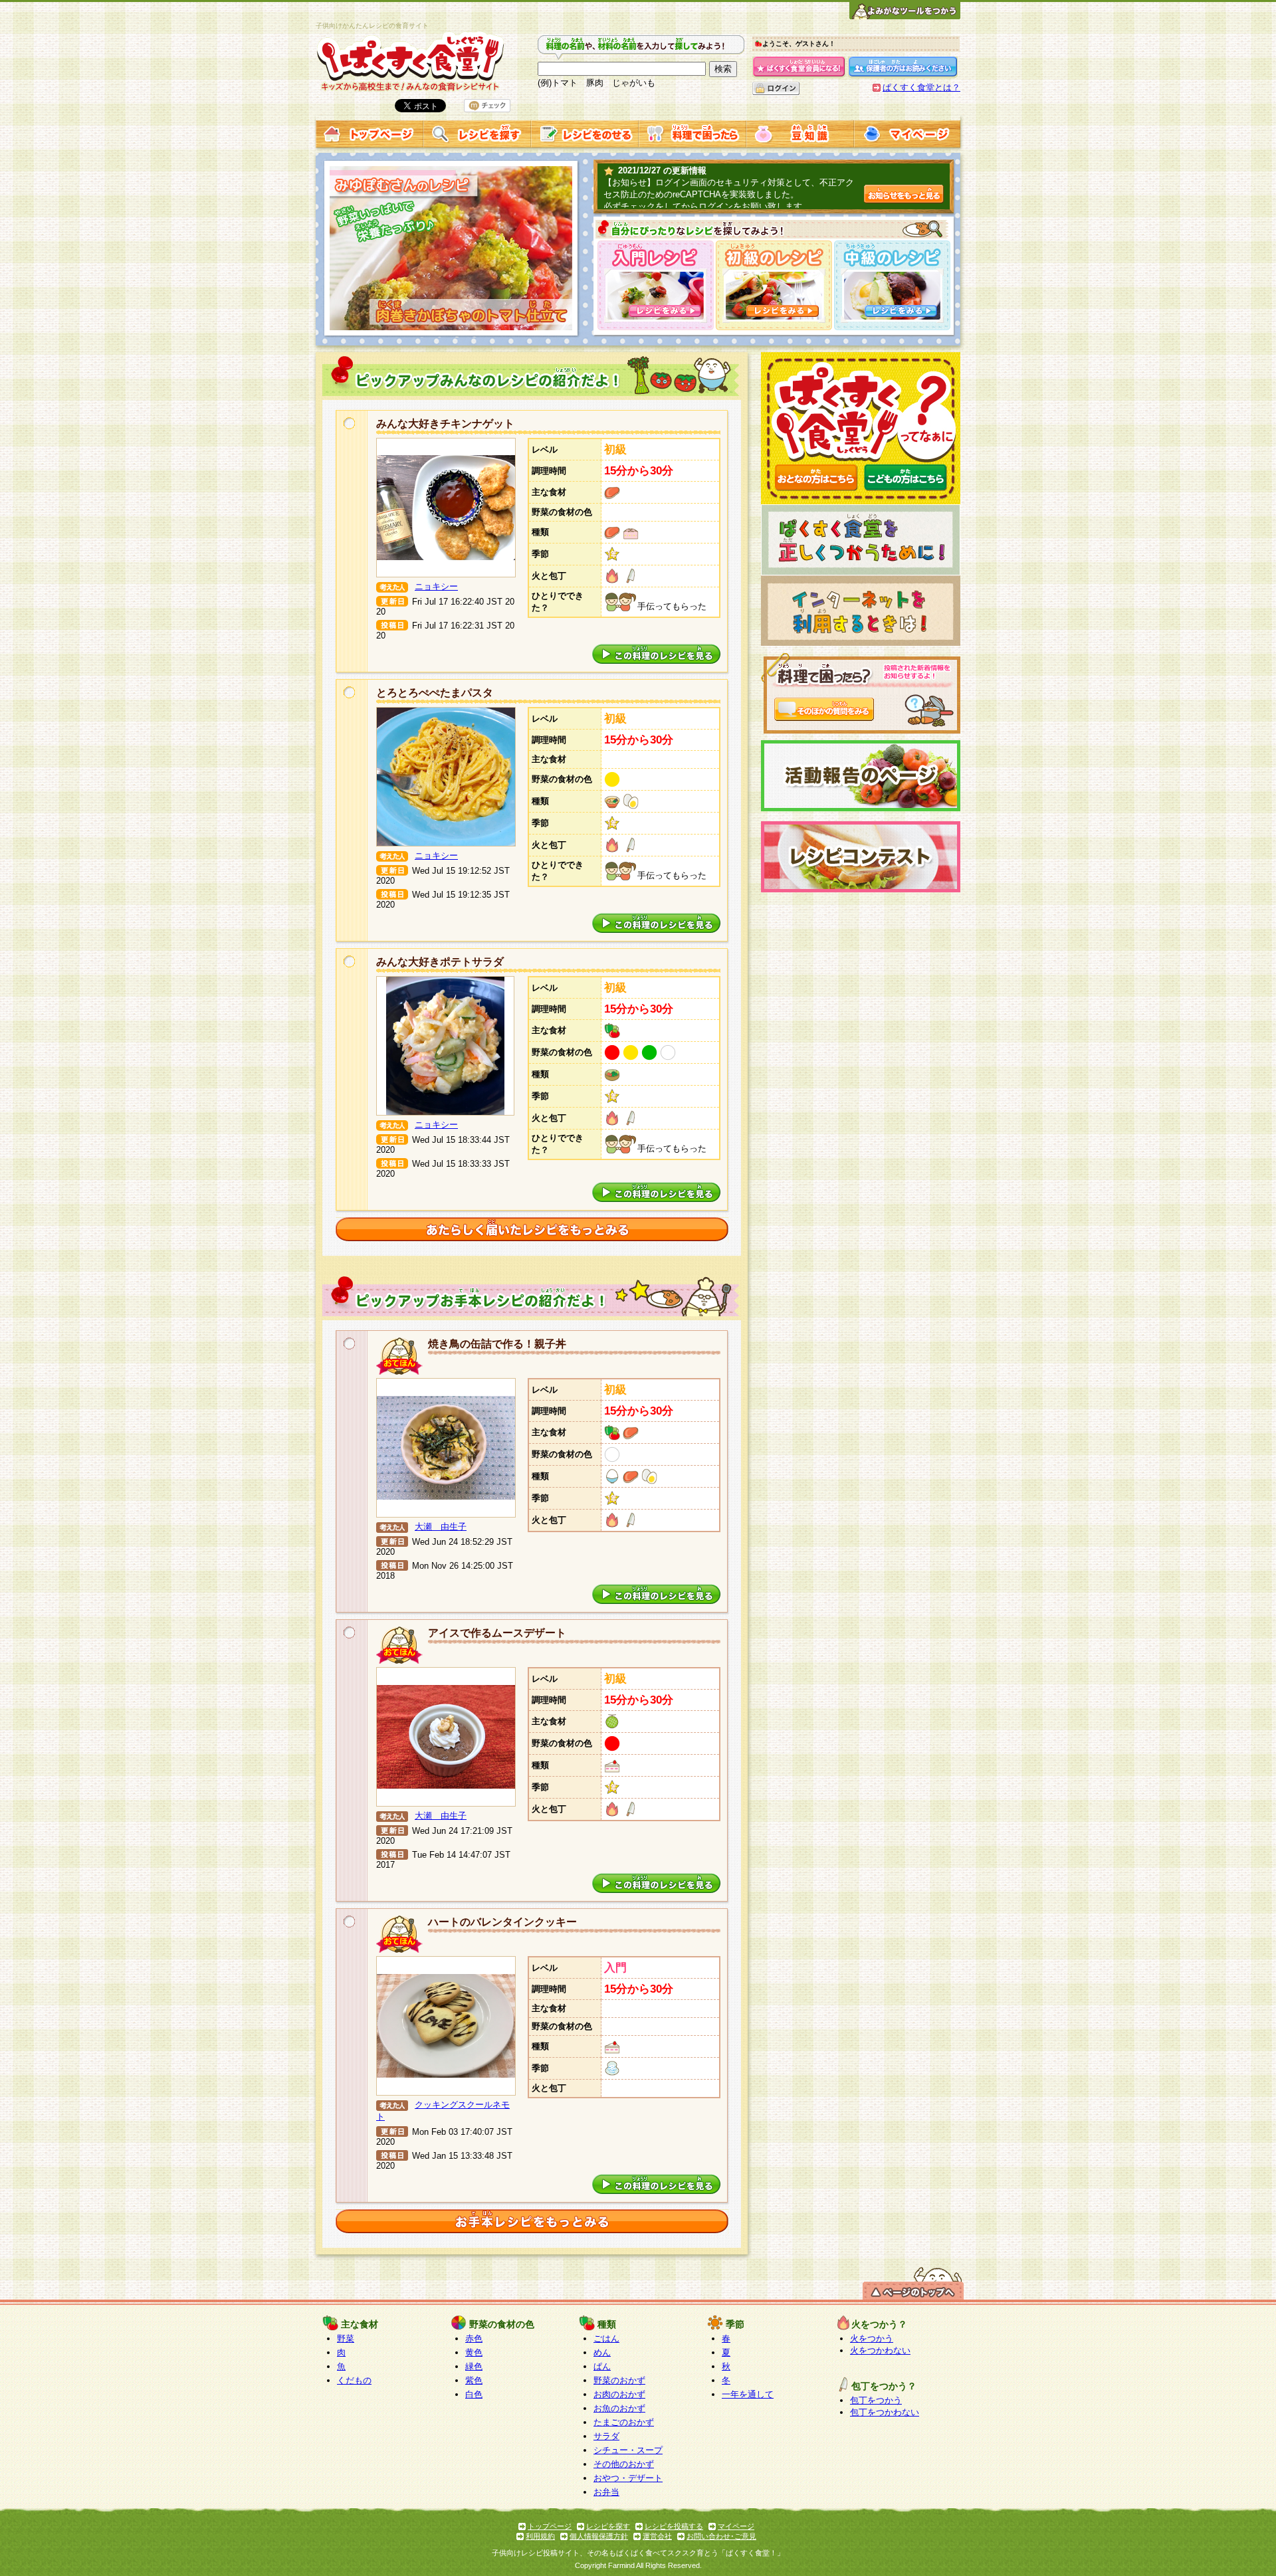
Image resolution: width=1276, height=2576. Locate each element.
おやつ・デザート (628, 2478)
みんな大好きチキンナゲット (445, 424)
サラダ (606, 2436)
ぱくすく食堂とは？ (921, 87)
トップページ (550, 2526)
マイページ (736, 2526)
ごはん (606, 2338)
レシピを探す (608, 2526)
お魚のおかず (619, 2408)
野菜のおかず (619, 2380)
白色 (474, 2394)
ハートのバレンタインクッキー (502, 1922)
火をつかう (872, 2338)
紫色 (474, 2380)
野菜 (346, 2338)
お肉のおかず (619, 2394)
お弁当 (606, 2492)
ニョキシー (436, 586)
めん (602, 2352)
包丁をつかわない (885, 2412)
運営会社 (657, 2536)
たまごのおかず (624, 2422)
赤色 (474, 2338)
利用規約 (540, 2536)
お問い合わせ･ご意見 (721, 2536)
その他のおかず (624, 2464)
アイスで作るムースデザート (497, 1633)
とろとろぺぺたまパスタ (435, 693)
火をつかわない (880, 2350)
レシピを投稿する (674, 2526)
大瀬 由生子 (441, 1527)
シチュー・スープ (628, 2450)
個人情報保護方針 (599, 2536)
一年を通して (748, 2394)
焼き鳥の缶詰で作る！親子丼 (497, 1344)
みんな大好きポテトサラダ (440, 962)
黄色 (474, 2352)
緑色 (474, 2366)
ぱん (602, 2366)
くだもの (354, 2380)
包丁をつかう (876, 2400)
